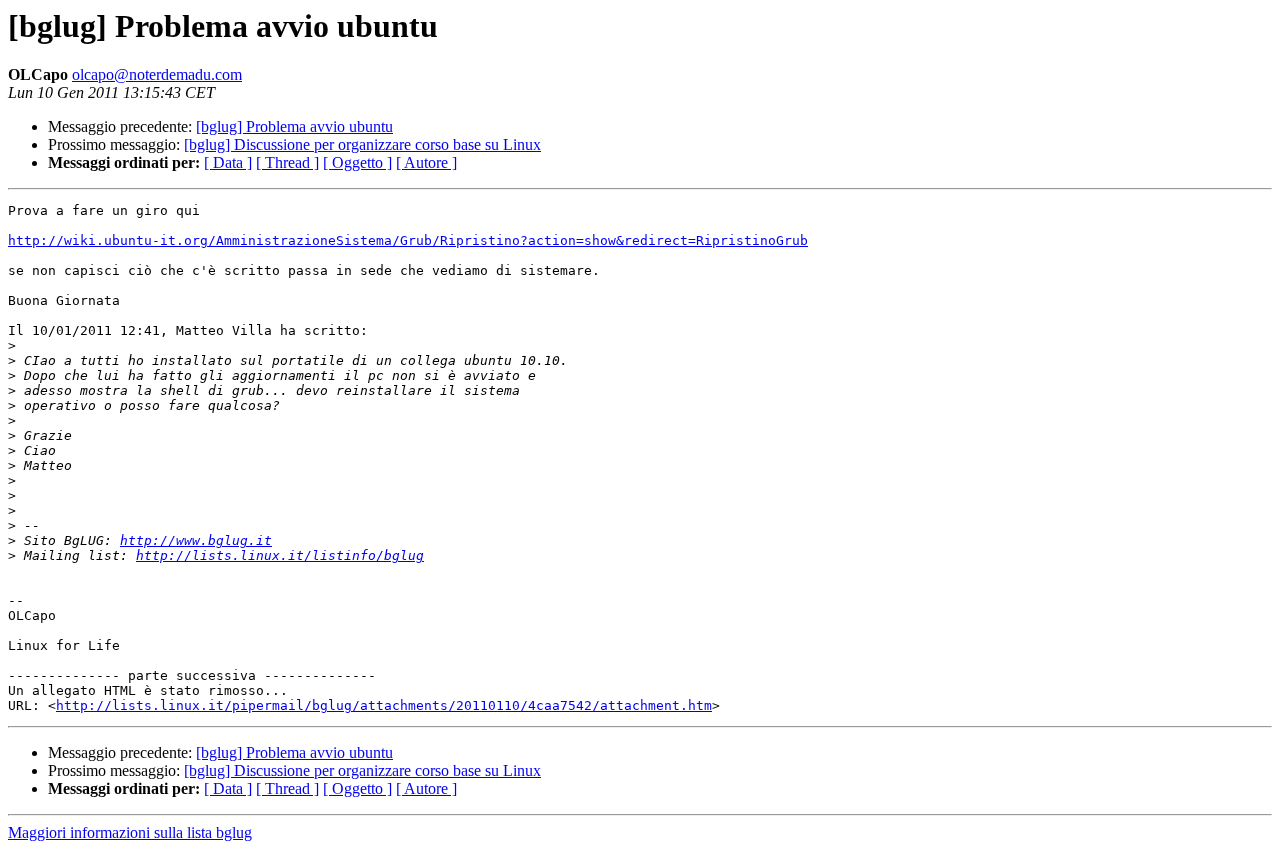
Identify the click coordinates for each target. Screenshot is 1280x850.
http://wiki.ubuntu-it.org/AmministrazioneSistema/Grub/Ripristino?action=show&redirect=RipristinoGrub (408, 240)
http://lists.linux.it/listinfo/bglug (280, 555)
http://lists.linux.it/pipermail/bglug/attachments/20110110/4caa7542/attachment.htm (384, 705)
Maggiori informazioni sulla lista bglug (130, 832)
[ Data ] (228, 162)
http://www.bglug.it (196, 540)
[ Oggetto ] (357, 162)
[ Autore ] (426, 162)
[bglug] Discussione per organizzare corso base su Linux (362, 144)
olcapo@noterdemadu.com (157, 74)
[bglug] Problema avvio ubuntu (294, 126)
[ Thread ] (287, 162)
